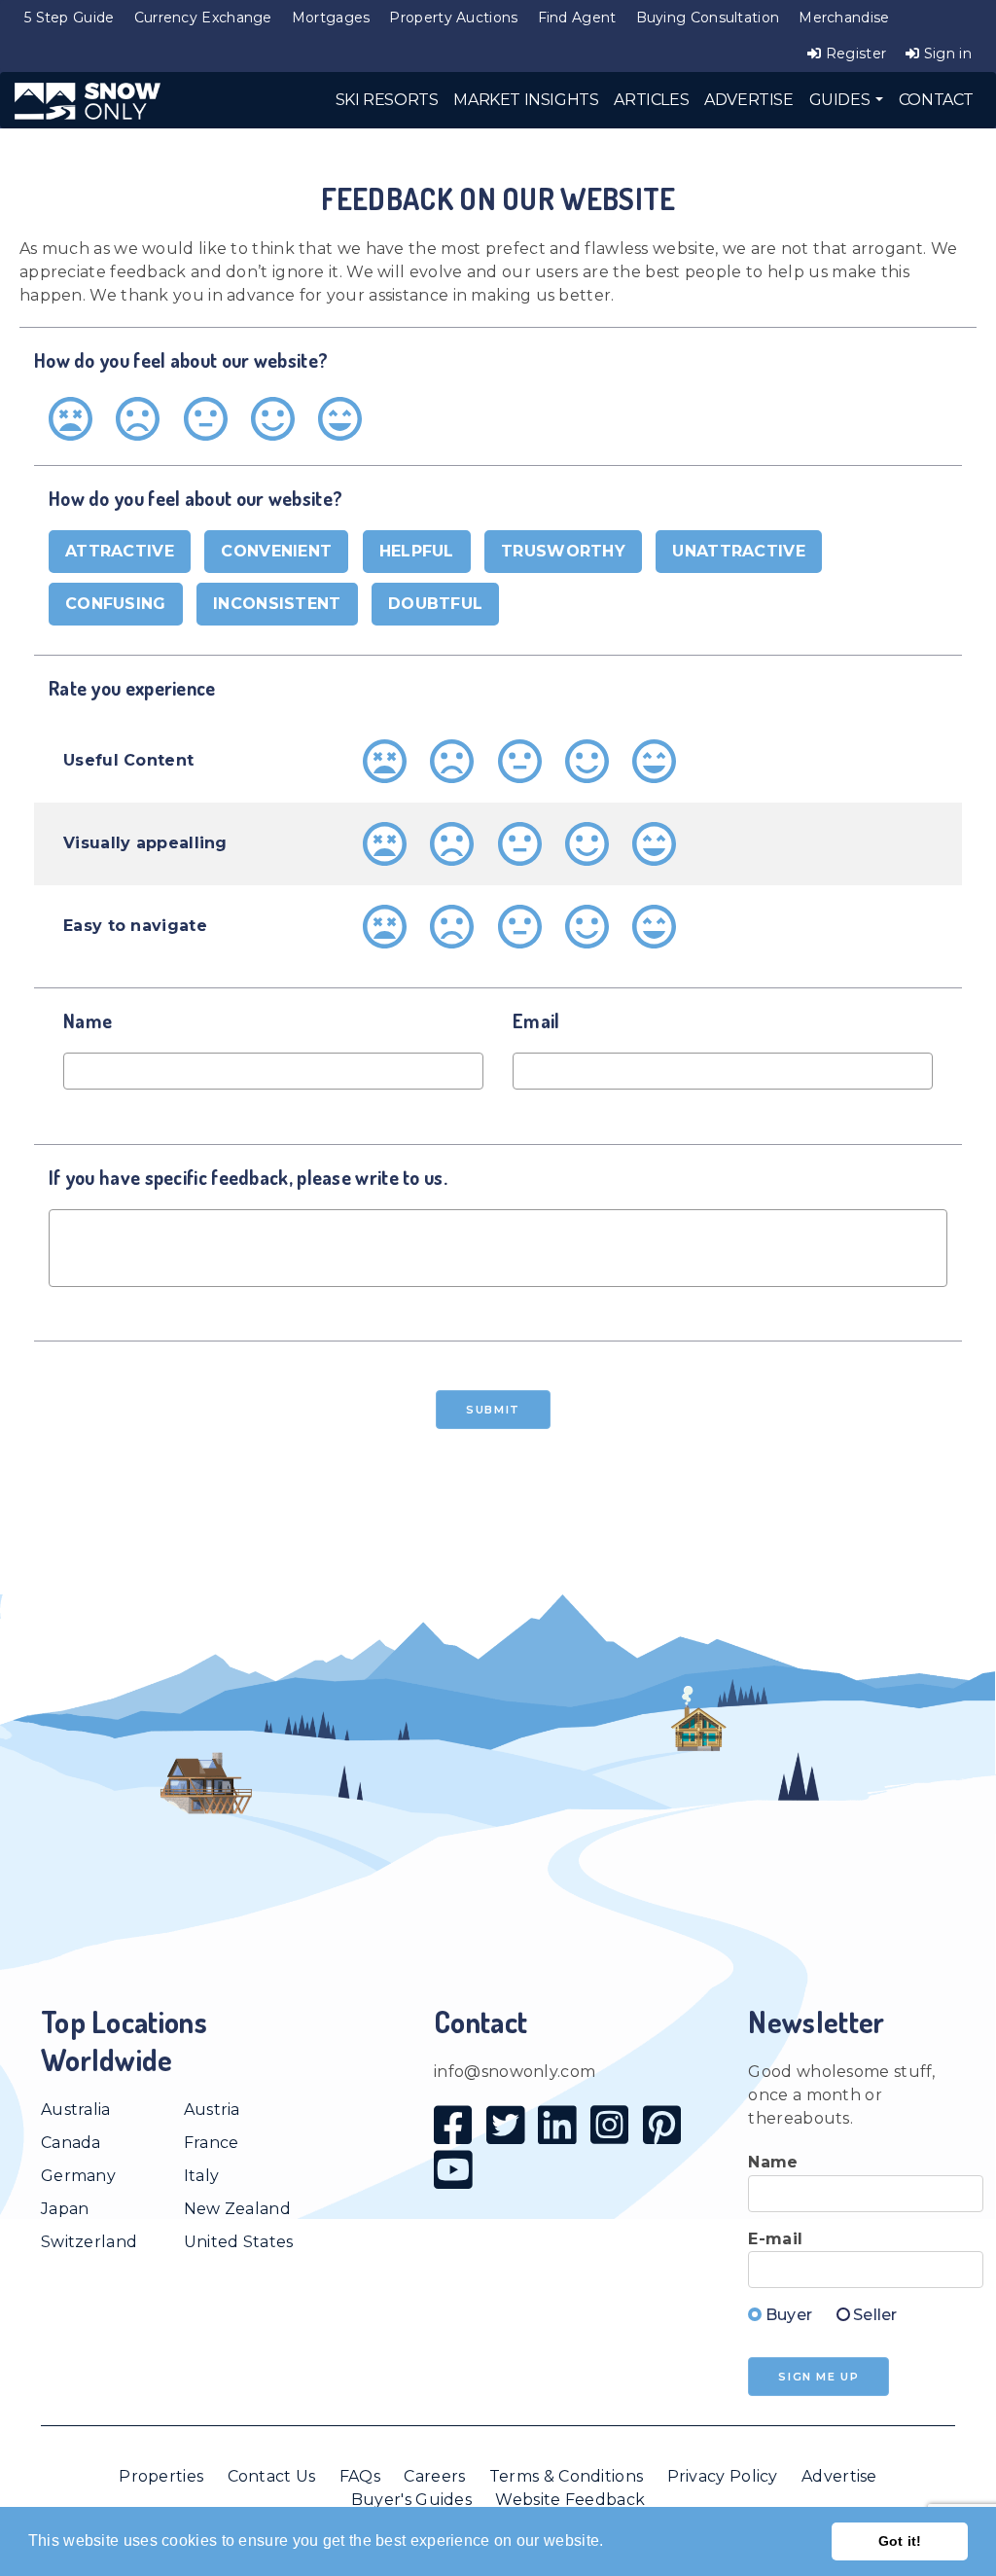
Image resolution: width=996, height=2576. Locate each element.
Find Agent (577, 18)
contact (936, 100)
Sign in (946, 54)
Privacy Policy (723, 2476)
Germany (78, 2176)
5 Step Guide (70, 18)
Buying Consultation (708, 18)
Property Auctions (453, 18)
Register (854, 54)
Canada (71, 2143)
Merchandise (844, 18)
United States (239, 2242)
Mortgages (331, 18)
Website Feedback (570, 2500)
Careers (434, 2476)
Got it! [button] (900, 2541)
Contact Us (272, 2476)
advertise (748, 100)
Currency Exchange (203, 18)
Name (773, 2162)
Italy (202, 2176)
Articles (651, 100)
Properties (161, 2476)
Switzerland (89, 2242)
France (212, 2143)
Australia (76, 2110)
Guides (841, 100)
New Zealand (237, 2209)
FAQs (360, 2476)
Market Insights (526, 100)
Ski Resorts (387, 100)
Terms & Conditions (566, 2476)
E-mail (775, 2239)
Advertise (839, 2476)
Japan (65, 2209)
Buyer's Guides (411, 2500)
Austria (212, 2110)
